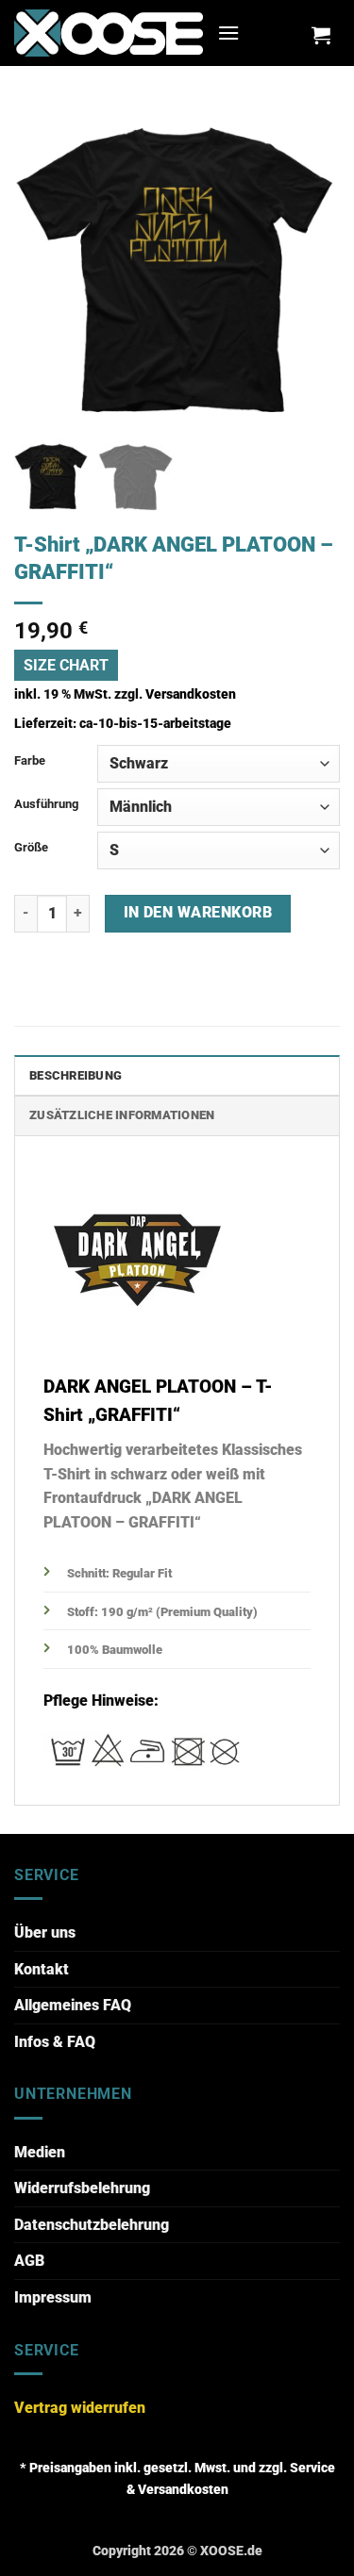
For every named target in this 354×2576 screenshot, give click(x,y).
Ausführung (46, 804)
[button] (228, 33)
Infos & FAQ (55, 2042)
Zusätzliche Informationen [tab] (122, 1115)
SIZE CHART (66, 665)
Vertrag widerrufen (80, 2408)
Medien (40, 2152)
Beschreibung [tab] (76, 1075)
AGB (29, 2261)
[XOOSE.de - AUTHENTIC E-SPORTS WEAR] (109, 33)
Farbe (30, 760)
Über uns (45, 1932)
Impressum (53, 2297)
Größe (31, 847)
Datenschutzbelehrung (92, 2225)
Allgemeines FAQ (73, 2005)
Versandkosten (191, 694)
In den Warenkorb (198, 913)
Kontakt (42, 1969)
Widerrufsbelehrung (82, 2188)
